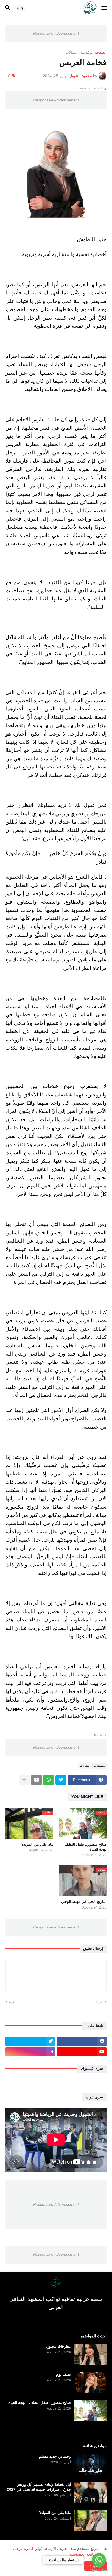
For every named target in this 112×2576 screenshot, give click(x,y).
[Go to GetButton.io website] (99, 2570)
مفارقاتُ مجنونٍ (58, 2346)
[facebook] (82, 2041)
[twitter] (30, 2041)
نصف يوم (63, 2374)
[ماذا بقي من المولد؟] (91, 2521)
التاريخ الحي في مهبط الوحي (84, 1901)
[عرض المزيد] (24, 1780)
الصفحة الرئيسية (94, 52)
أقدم (12, 2002)
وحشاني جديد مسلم (55, 2456)
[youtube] (82, 2052)
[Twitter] (61, 1780)
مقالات (71, 52)
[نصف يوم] (91, 2383)
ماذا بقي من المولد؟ (37, 1844)
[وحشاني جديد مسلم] (91, 2465)
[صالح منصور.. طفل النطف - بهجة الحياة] (91, 2411)
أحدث (99, 2002)
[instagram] (30, 2052)
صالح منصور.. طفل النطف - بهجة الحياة (84, 1847)
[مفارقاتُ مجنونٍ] (91, 2355)
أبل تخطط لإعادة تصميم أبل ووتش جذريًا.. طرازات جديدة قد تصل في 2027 (39, 2487)
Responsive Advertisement (56, 33)
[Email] (36, 1780)
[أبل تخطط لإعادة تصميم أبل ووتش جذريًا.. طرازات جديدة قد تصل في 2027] (91, 2493)
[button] (105, 8)
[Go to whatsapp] (99, 2560)
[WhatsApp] (49, 1780)
